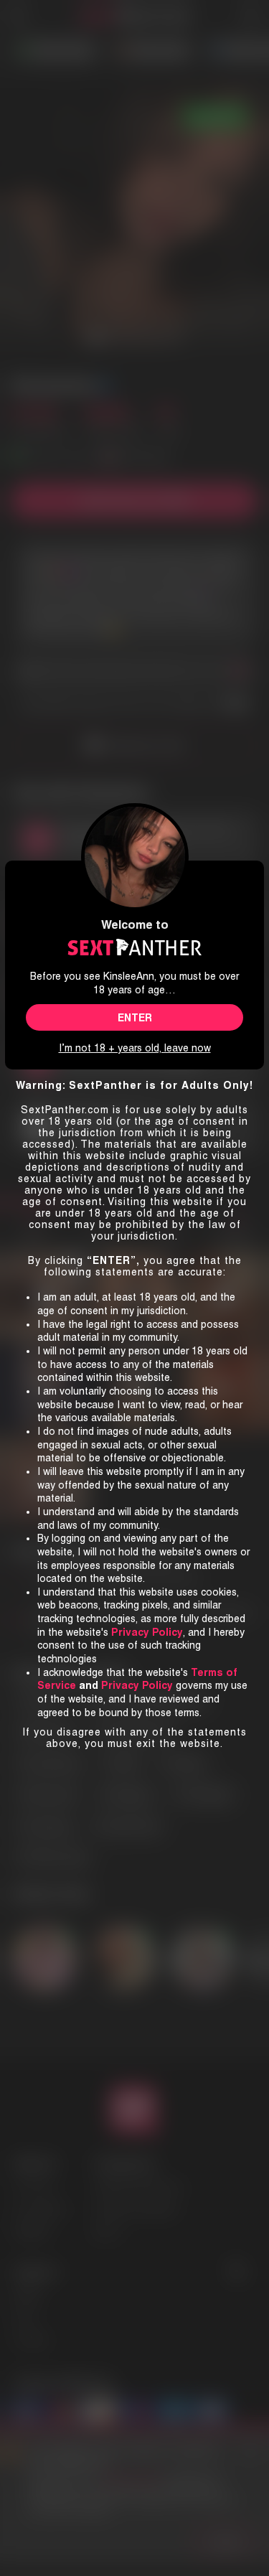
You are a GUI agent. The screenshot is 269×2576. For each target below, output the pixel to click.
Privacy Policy (137, 1685)
